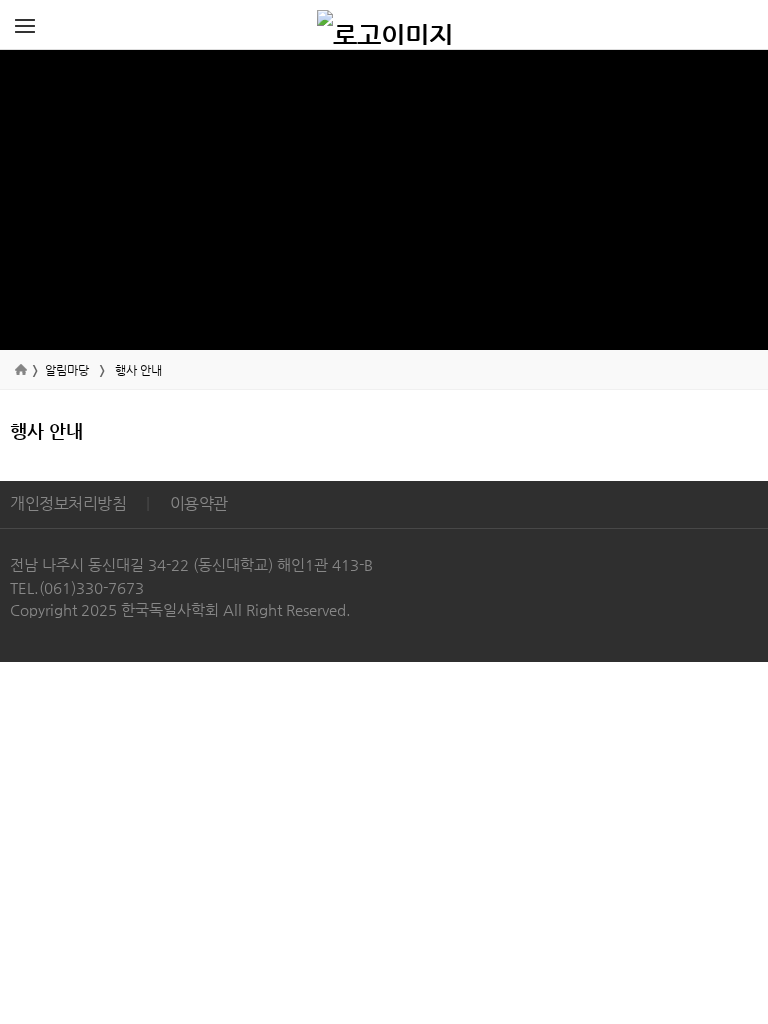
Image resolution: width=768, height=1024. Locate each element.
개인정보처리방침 (68, 503)
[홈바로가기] (385, 25)
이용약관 (199, 503)
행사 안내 (138, 370)
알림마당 (67, 370)
